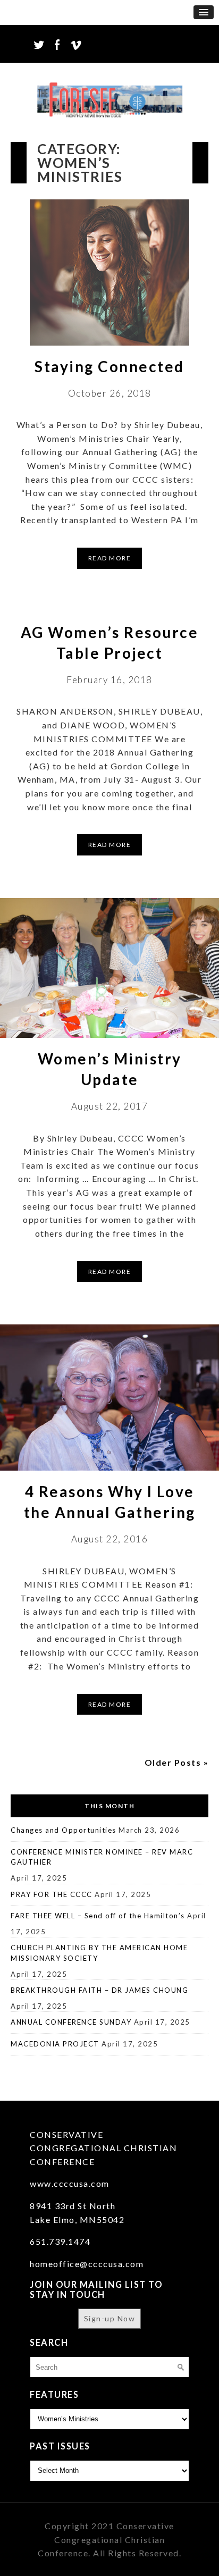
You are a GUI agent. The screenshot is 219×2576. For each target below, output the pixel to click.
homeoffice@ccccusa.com (87, 2264)
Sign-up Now (110, 2318)
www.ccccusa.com (70, 2183)
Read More (110, 558)
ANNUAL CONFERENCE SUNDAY (71, 2022)
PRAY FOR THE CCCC (52, 1894)
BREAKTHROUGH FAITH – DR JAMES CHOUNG (99, 1990)
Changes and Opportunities (64, 1830)
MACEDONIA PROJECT (55, 2044)
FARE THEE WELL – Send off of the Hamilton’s (98, 1916)
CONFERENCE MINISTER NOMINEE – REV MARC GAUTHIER (102, 1857)
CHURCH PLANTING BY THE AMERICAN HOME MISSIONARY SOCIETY (99, 1953)
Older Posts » (177, 1762)
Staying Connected (109, 366)
